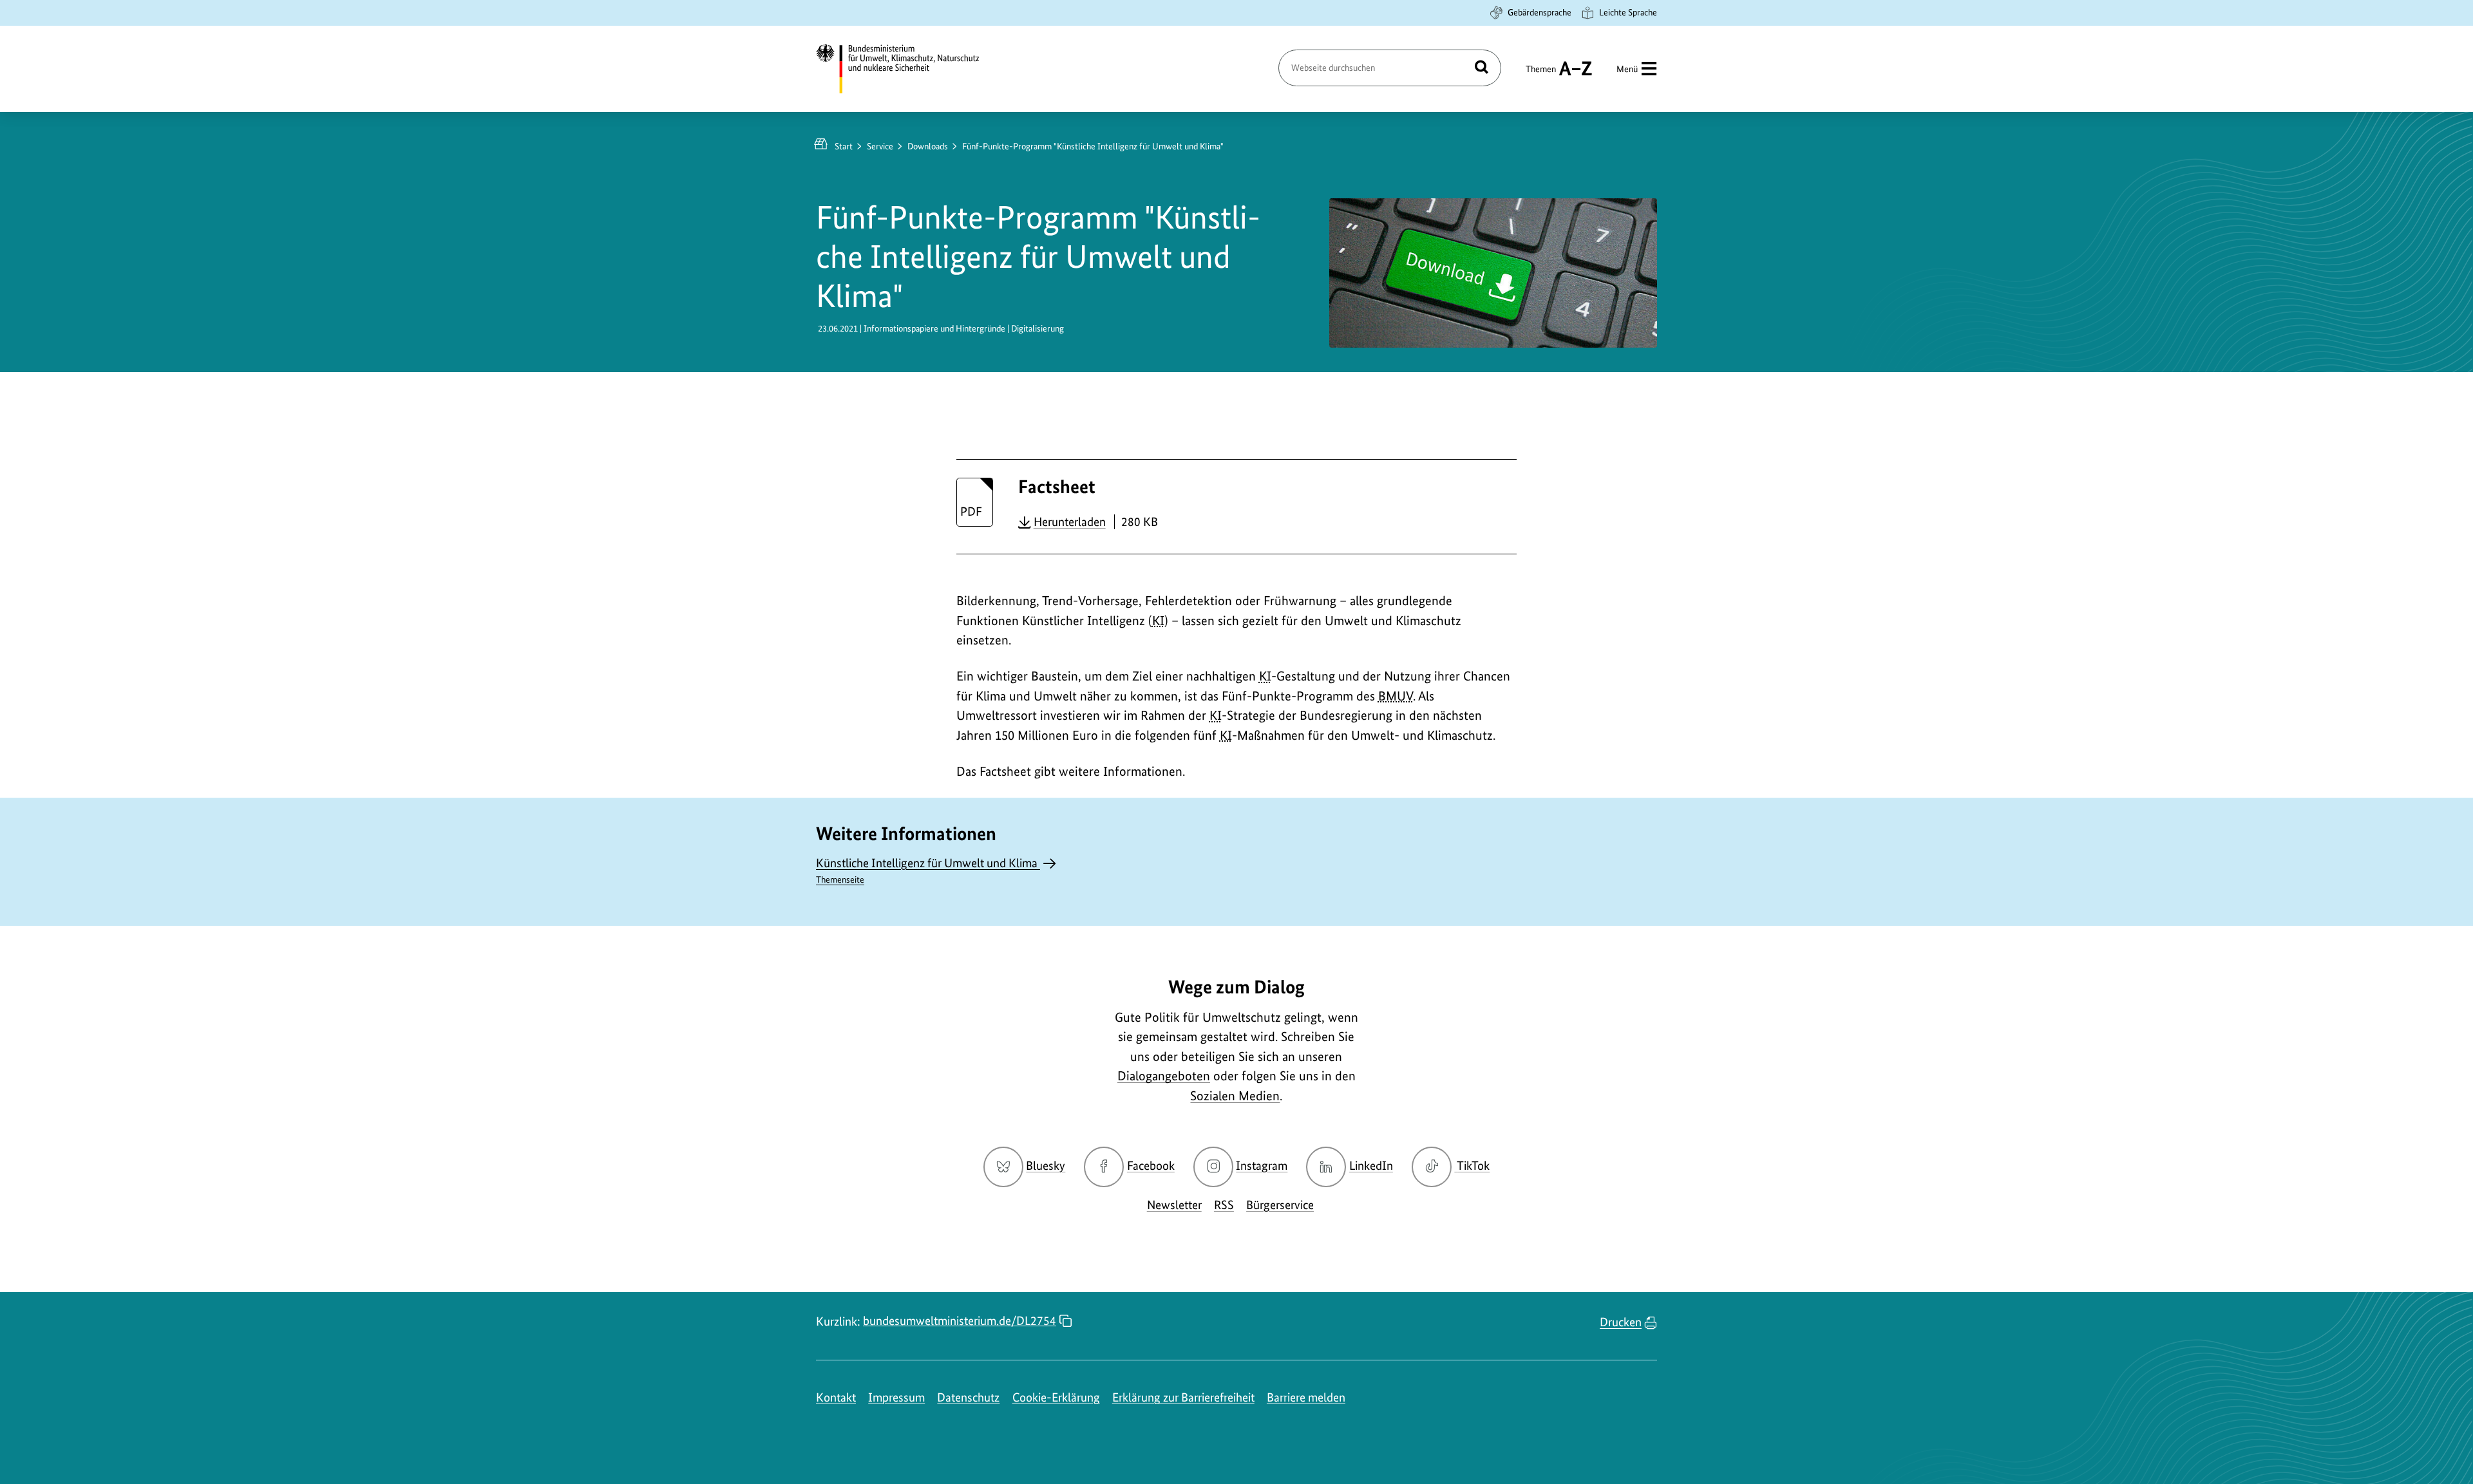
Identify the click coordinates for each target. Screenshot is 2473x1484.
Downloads (928, 146)
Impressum (896, 1397)
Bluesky (1046, 1166)
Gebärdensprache (1540, 12)
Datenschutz (968, 1397)
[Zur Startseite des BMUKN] (909, 69)
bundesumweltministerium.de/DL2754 (960, 1321)
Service (880, 146)
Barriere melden (1306, 1397)
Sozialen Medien (1235, 1096)
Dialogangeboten (1164, 1076)
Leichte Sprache (1628, 12)
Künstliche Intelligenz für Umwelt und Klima (928, 870)
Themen (1541, 75)
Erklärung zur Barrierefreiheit (1183, 1397)
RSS (1224, 1205)
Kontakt (836, 1397)
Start (844, 146)
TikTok (1473, 1166)
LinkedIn (1371, 1166)
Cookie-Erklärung (1056, 1397)
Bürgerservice (1280, 1205)
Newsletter (1174, 1205)
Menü (1627, 69)
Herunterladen (1070, 521)
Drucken (1621, 1322)
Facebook (1151, 1166)
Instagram (1262, 1166)
